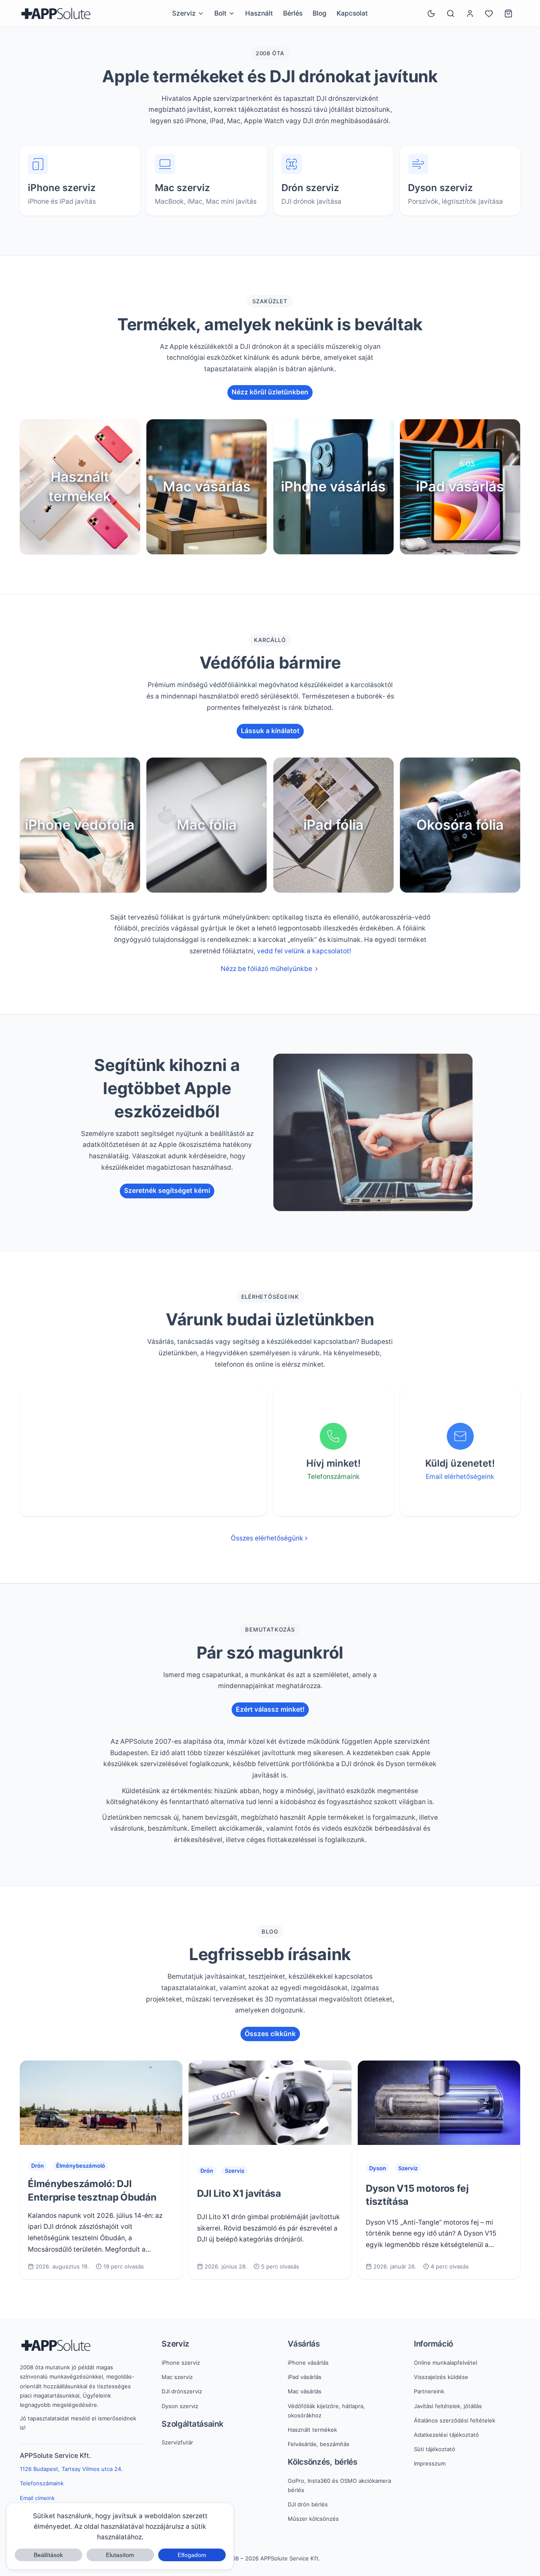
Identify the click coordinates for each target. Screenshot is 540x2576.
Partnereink (429, 2391)
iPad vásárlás (305, 2377)
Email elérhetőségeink (460, 1477)
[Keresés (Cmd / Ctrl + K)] (451, 13)
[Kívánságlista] (489, 13)
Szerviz (235, 2171)
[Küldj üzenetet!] (460, 1436)
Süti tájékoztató (435, 2449)
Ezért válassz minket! (270, 1709)
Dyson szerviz (180, 2406)
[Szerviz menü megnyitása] (201, 13)
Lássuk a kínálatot (270, 731)
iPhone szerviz (181, 2363)
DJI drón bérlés (308, 2504)
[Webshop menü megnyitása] (232, 13)
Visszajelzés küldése (441, 2377)
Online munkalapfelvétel (445, 2363)
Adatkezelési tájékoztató (446, 2435)
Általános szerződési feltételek (455, 2420)
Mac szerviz (177, 2377)
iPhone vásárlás (308, 2363)
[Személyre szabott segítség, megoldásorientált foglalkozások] (373, 1132)
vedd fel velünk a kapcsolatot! (304, 951)
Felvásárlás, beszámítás (319, 2444)
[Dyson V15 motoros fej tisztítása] (439, 2103)
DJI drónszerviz (182, 2391)
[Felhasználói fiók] (470, 13)
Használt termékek (312, 2430)
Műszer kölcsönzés (313, 2519)
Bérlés (293, 13)
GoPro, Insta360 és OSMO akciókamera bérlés (339, 2485)
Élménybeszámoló (81, 2166)
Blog (320, 13)
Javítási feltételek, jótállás (448, 2406)
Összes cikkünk (270, 2034)
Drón (38, 2166)
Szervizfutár (177, 2442)
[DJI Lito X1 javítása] (270, 2103)
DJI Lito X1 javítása (239, 2193)
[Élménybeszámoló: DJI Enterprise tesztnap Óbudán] (101, 2103)
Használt (259, 13)
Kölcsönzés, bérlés (323, 2462)
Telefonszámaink (333, 1477)
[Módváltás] (431, 13)
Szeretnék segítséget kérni (167, 1191)
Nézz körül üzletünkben (270, 392)
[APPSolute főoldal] (56, 13)
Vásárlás (304, 2344)
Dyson (378, 2168)
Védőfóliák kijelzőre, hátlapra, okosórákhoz (326, 2411)
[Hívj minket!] (333, 1436)
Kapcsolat (352, 13)
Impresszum (430, 2463)
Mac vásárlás (305, 2391)
